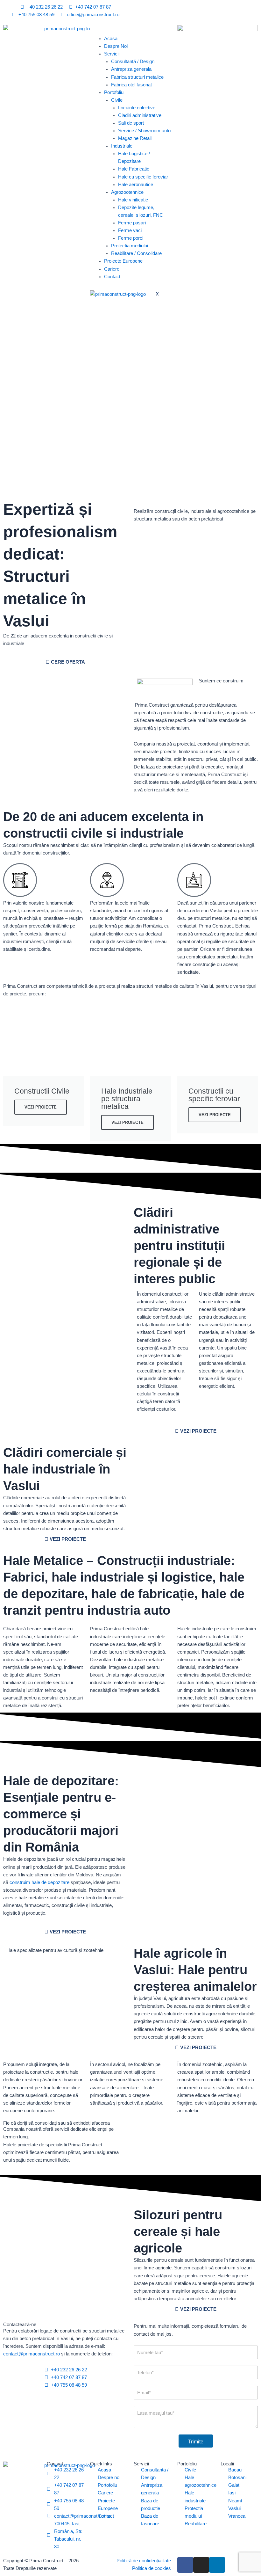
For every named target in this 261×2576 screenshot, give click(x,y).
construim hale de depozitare (39, 1882)
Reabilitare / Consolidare (136, 253)
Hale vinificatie (133, 200)
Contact (112, 277)
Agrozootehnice (127, 192)
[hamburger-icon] (99, 30)
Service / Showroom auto (144, 131)
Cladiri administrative (140, 115)
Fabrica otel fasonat (131, 85)
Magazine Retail (135, 138)
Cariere (112, 269)
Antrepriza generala (131, 69)
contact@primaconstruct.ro (32, 2354)
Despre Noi (116, 46)
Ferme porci (131, 238)
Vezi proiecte (41, 1107)
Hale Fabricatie (134, 169)
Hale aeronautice (136, 185)
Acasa (111, 39)
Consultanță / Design (133, 62)
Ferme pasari (132, 223)
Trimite (196, 2442)
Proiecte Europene (123, 261)
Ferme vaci (130, 230)
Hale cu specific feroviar (143, 177)
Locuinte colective (137, 108)
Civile (117, 100)
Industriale (122, 146)
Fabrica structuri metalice (137, 77)
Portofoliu (114, 92)
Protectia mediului (130, 246)
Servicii (112, 54)
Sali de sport (131, 123)
